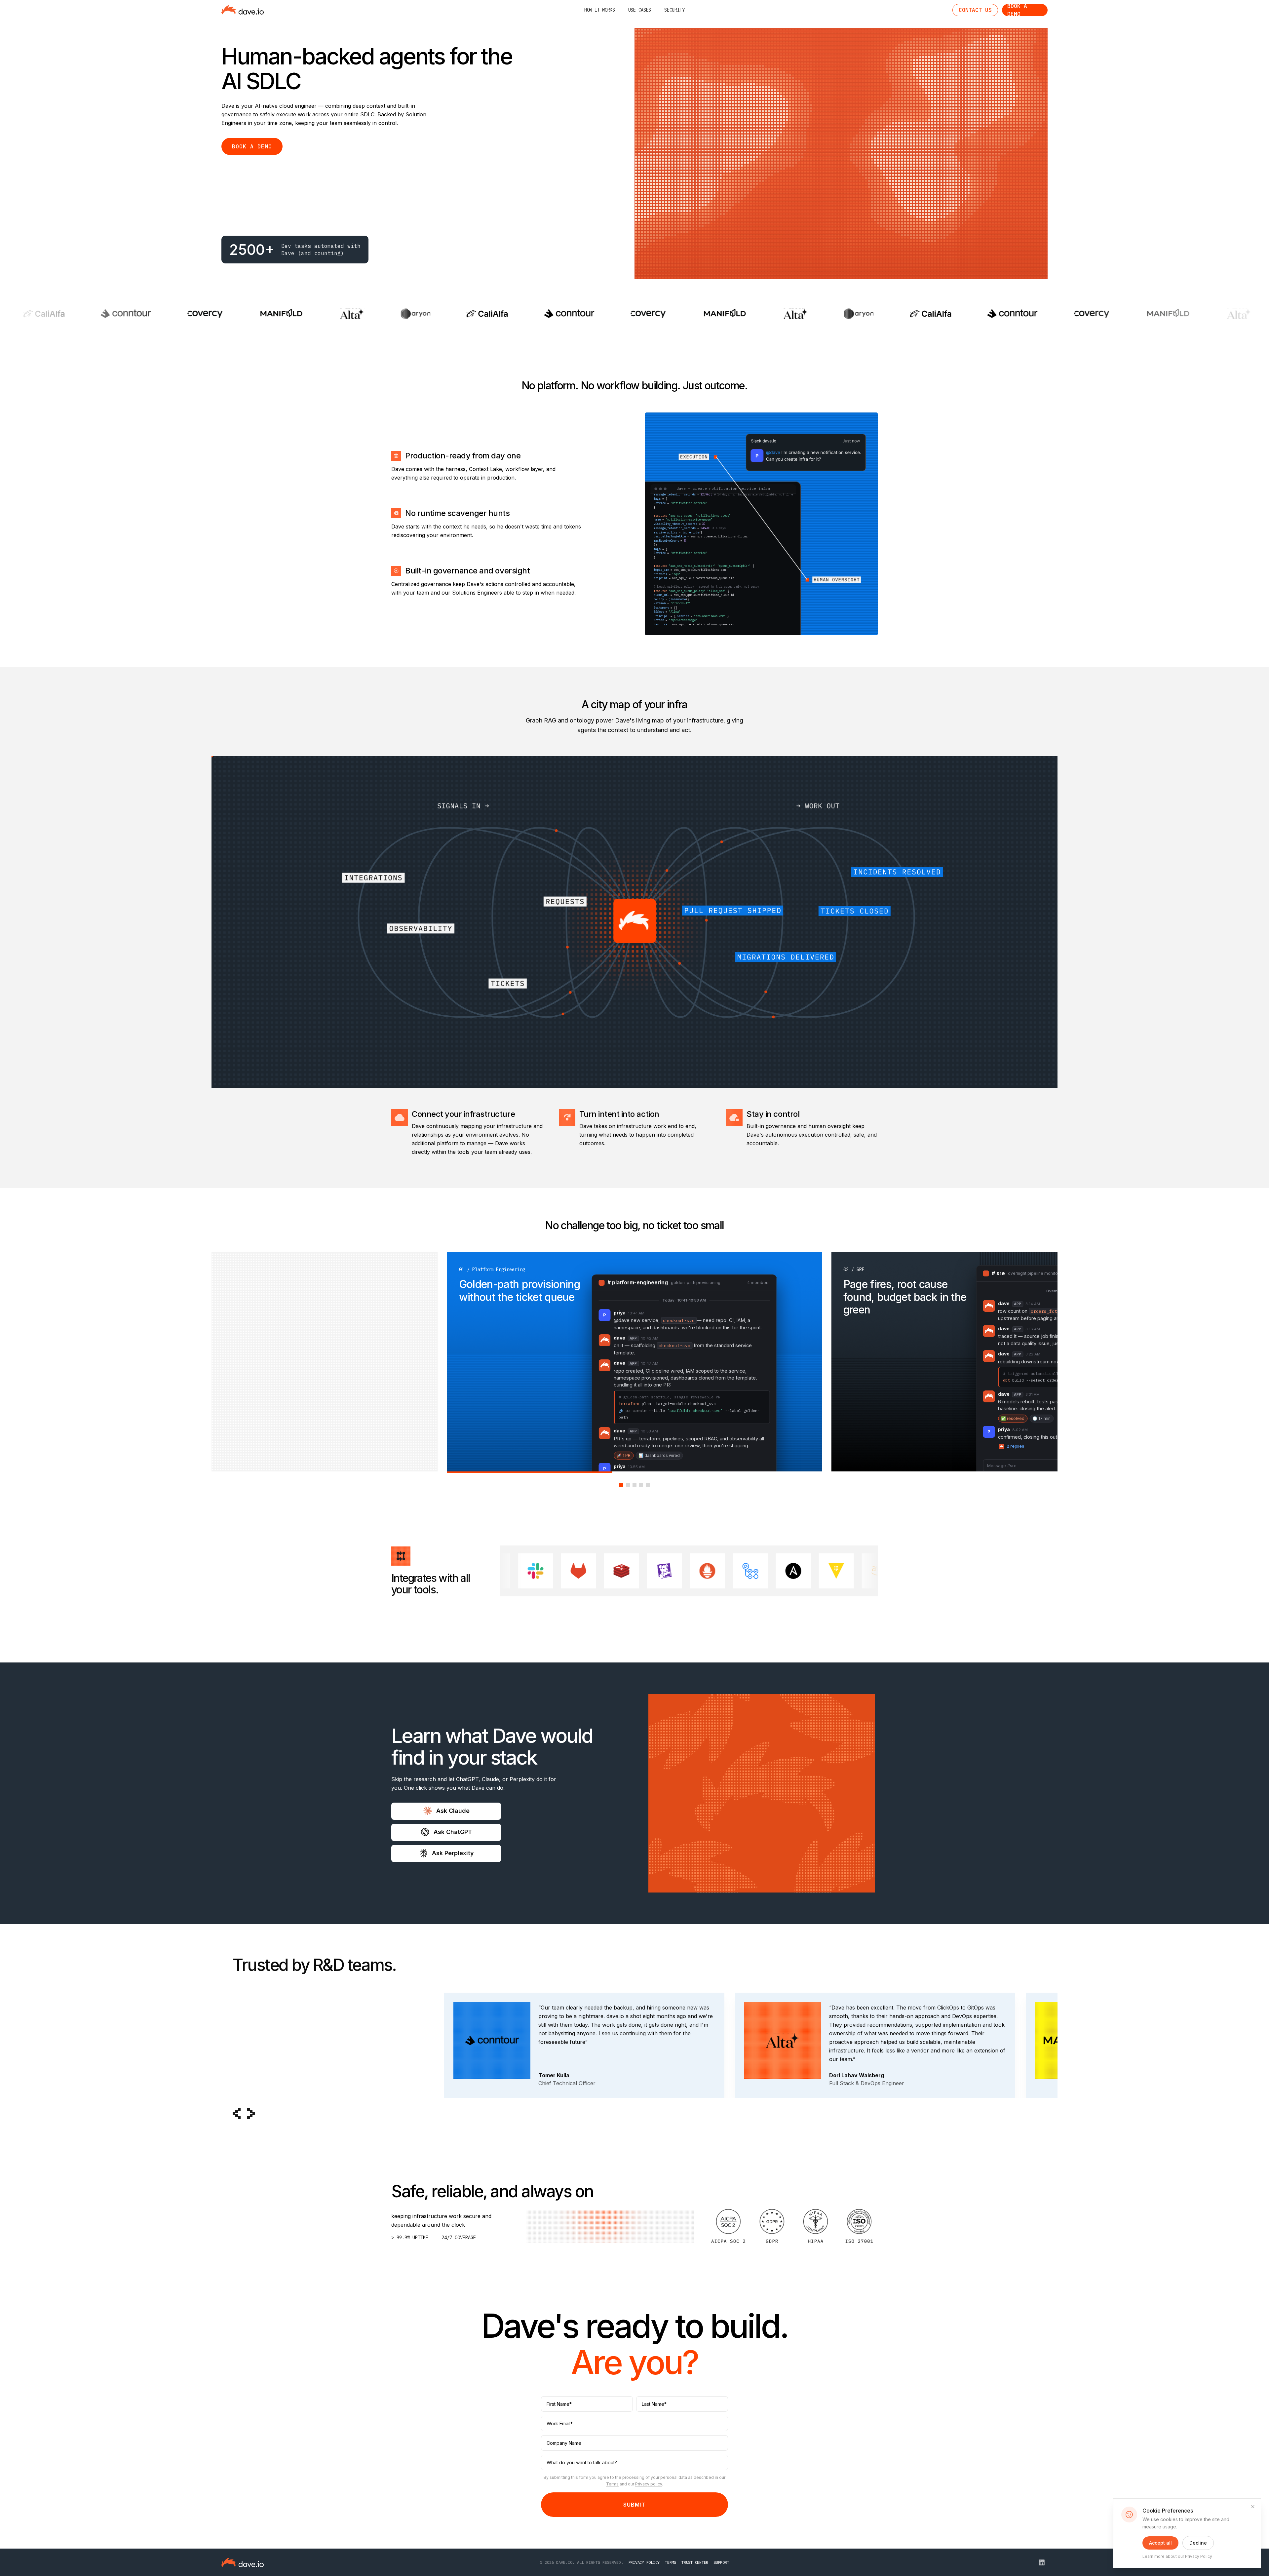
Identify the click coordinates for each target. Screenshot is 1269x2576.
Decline (1198, 2543)
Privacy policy (649, 2484)
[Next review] (251, 2114)
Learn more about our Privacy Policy (1177, 2556)
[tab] (621, 1485)
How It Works (600, 10)
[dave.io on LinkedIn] (1042, 2562)
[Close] (1253, 2507)
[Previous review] (237, 2114)
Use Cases (640, 10)
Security (674, 10)
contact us (975, 10)
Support (721, 2562)
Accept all (1160, 2543)
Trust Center (695, 2562)
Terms (612, 2484)
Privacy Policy (644, 2562)
